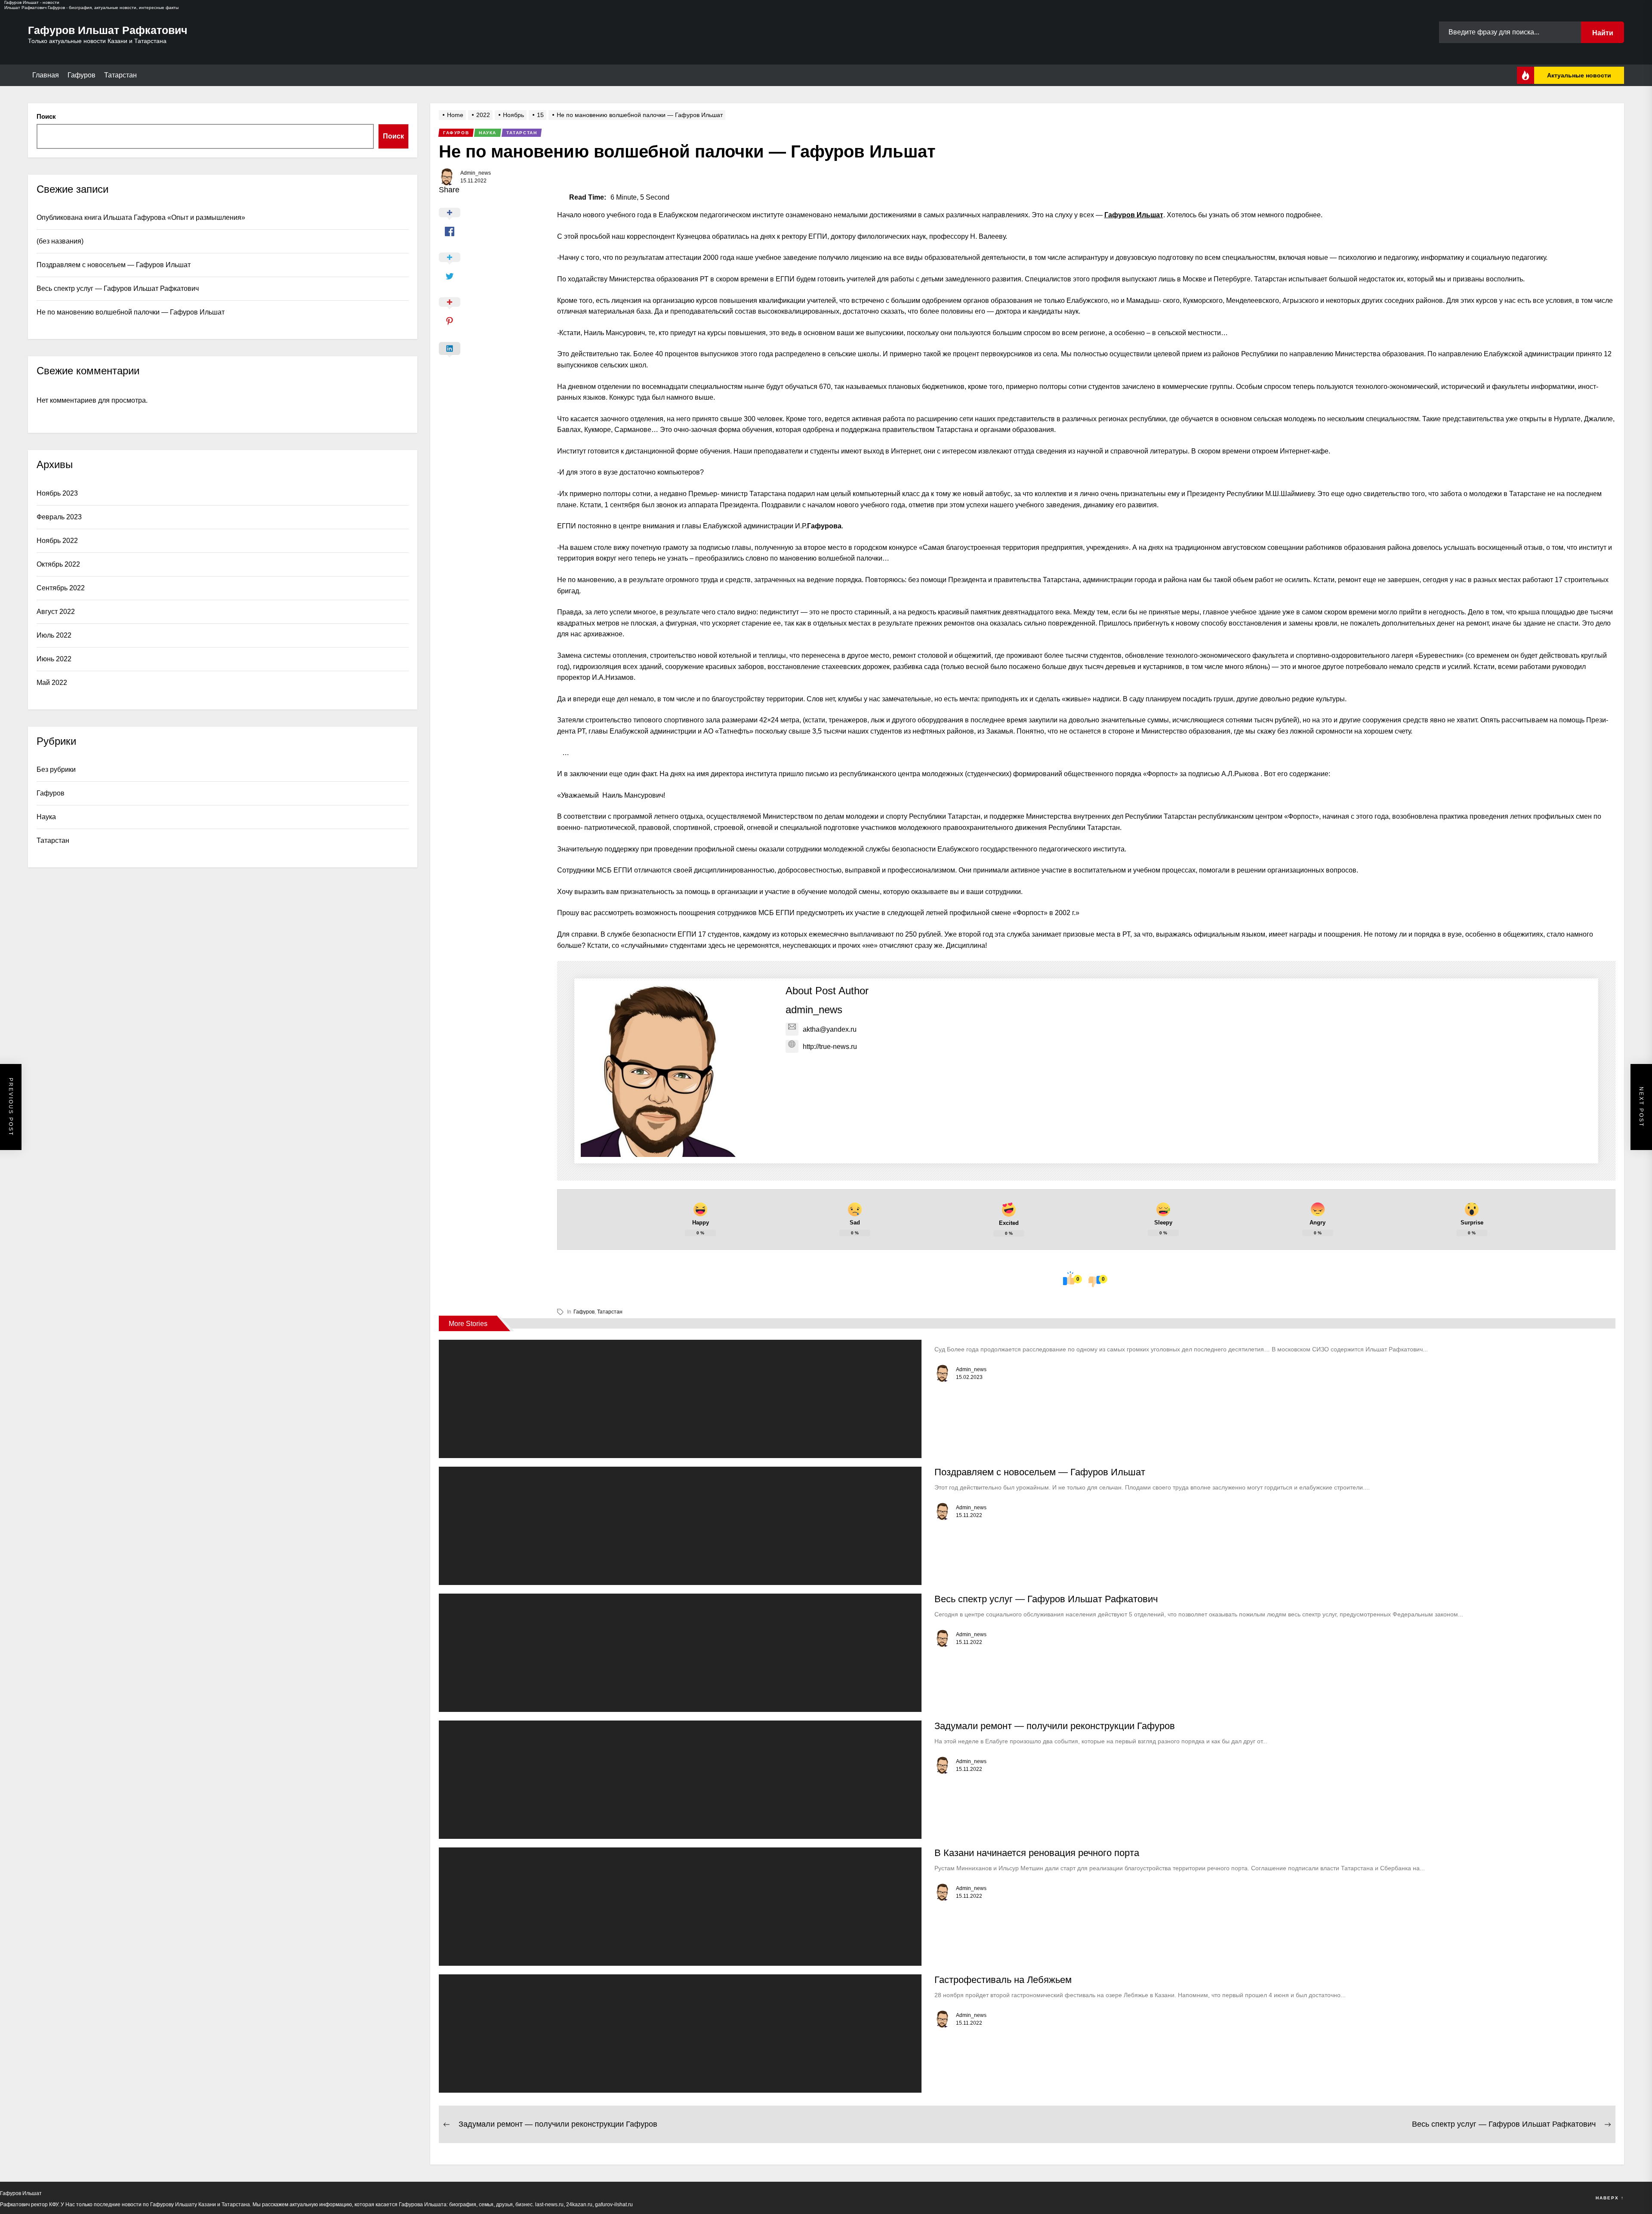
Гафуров (82, 75)
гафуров (584, 1312)
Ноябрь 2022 (57, 541)
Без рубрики (56, 769)
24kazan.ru (579, 2205)
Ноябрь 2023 (57, 493)
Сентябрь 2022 (61, 588)
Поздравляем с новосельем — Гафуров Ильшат (1040, 1472)
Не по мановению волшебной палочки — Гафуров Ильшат (131, 312)
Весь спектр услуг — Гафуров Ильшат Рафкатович (1046, 1599)
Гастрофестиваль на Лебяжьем (1003, 1980)
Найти (1603, 33)
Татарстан (120, 75)
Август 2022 (56, 612)
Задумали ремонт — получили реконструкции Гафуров (1055, 1726)
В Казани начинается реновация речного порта (1037, 1853)
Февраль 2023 (59, 517)
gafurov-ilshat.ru (614, 2205)
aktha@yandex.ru (830, 1029)
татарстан (610, 1312)
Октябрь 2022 (58, 564)
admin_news (476, 173)
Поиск (46, 116)
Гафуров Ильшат (1134, 215)
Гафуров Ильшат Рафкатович (108, 30)
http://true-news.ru (830, 1047)
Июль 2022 (54, 635)
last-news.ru (549, 2205)
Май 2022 (52, 683)
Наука (46, 817)
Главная (46, 75)
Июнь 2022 (54, 659)
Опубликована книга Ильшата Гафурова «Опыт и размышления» (141, 217)
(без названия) (60, 241)
